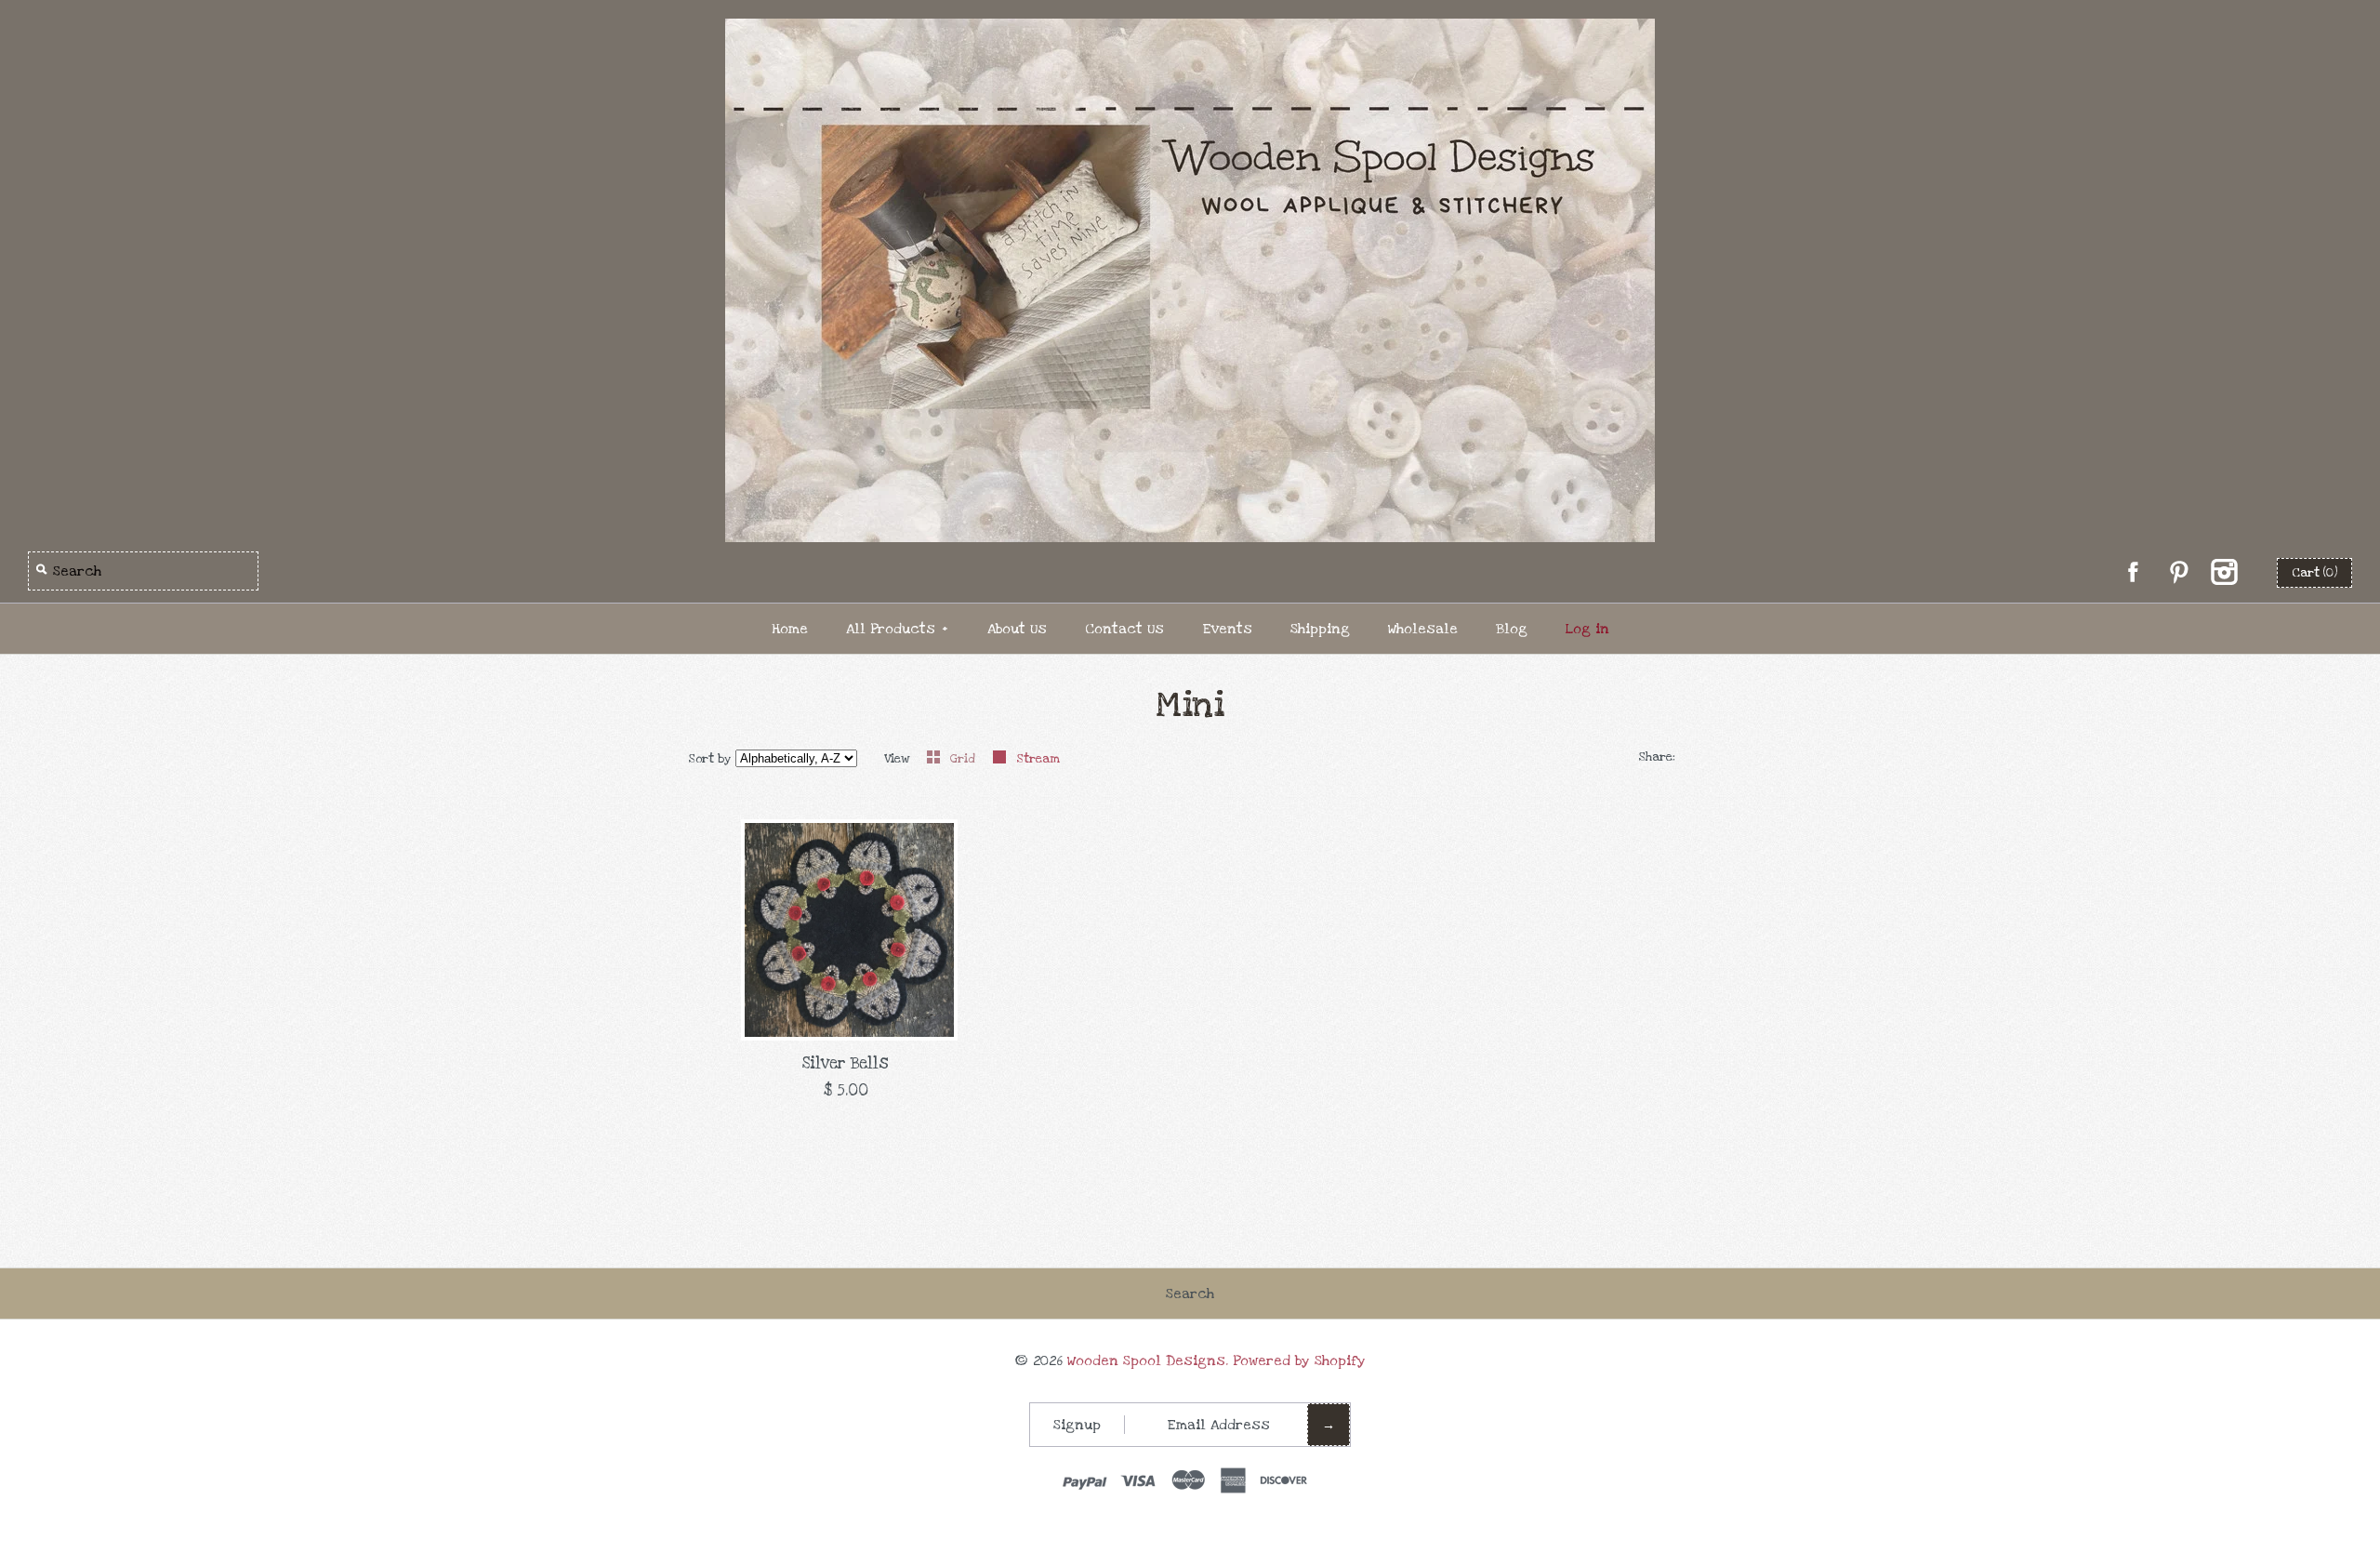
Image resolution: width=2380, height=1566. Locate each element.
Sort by (710, 759)
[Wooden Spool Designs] (1190, 31)
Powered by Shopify (1299, 1360)
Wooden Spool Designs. (1148, 1360)
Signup (1077, 1425)
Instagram (2224, 572)
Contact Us (1124, 629)
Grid (965, 759)
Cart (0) (2314, 573)
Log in (1587, 629)
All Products (897, 629)
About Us (1017, 629)
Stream (1038, 759)
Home (790, 629)
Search (1190, 1294)
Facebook (2133, 572)
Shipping (1320, 629)
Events (1227, 629)
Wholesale (1423, 629)
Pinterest (2178, 572)
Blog (1512, 629)
